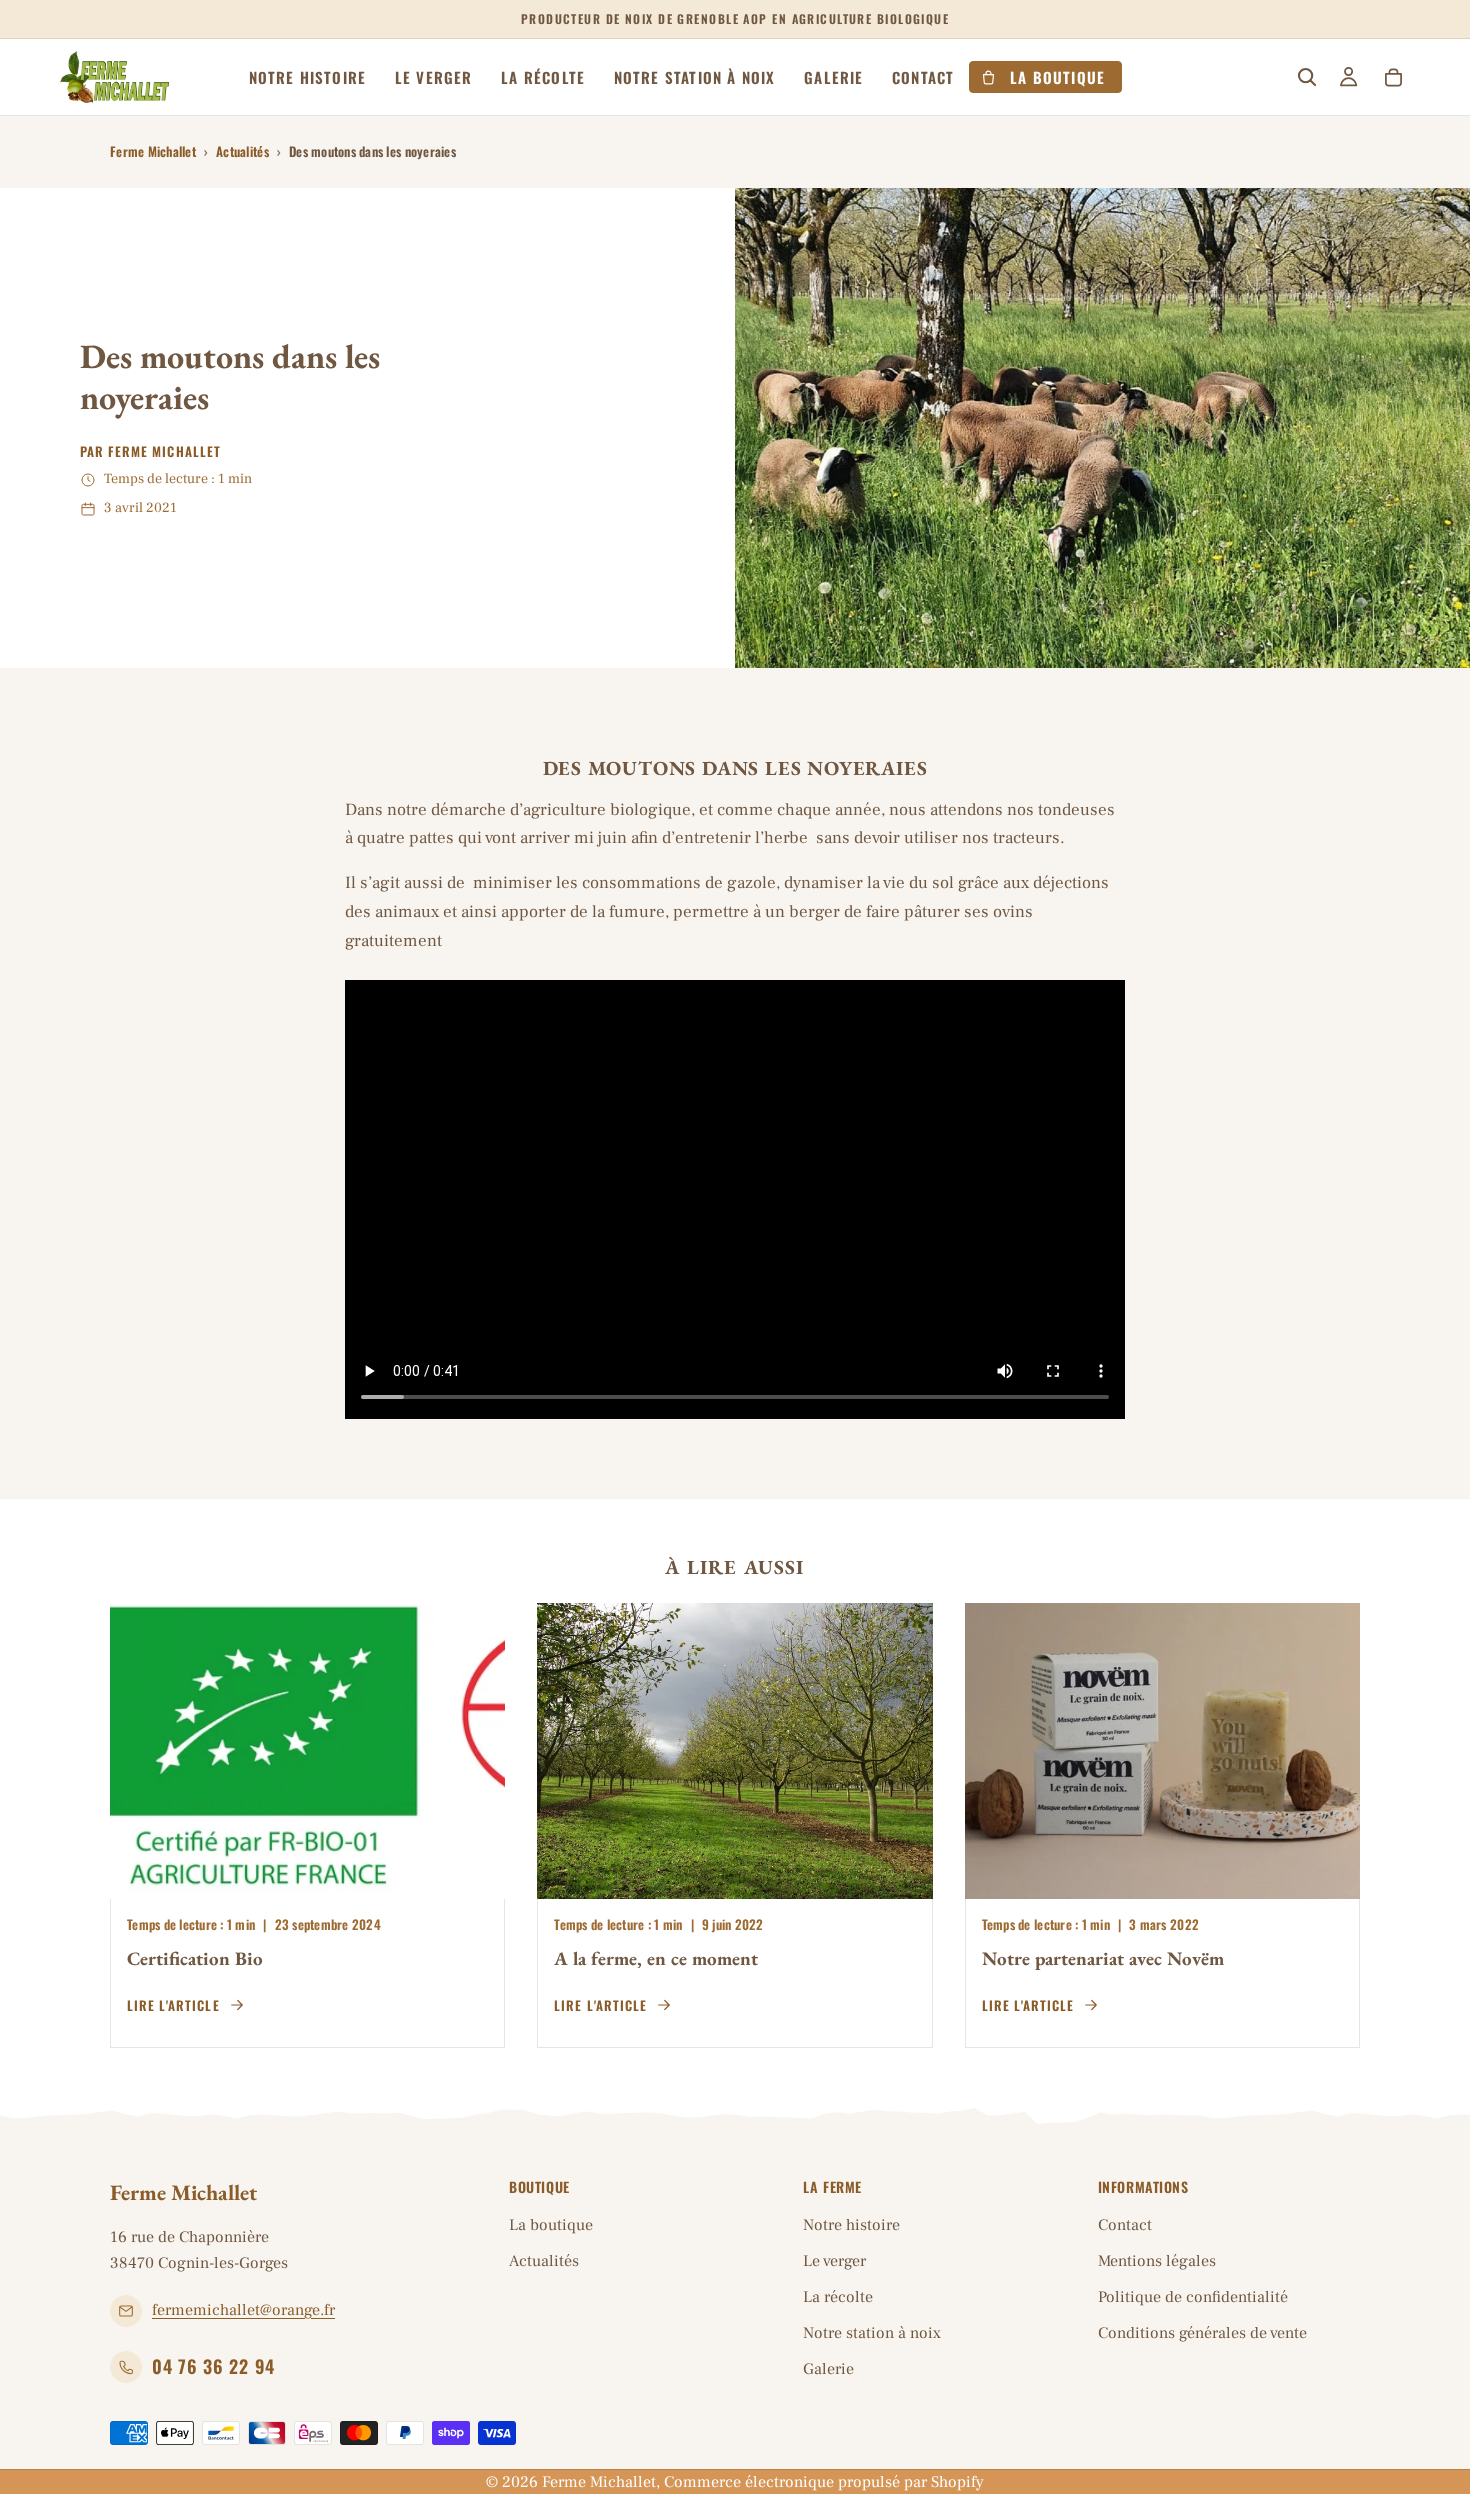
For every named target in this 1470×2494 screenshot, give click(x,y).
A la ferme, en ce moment (656, 1958)
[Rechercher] (1307, 77)
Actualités (242, 151)
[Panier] (1393, 77)
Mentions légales (1157, 2261)
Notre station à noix (872, 2333)
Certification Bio (195, 1958)
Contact (1125, 2225)
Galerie (828, 2369)
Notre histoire (851, 2225)
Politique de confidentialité (1193, 2297)
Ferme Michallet (153, 151)
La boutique (551, 2225)
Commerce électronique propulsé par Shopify (824, 2482)
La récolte (838, 2297)
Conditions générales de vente (1202, 2333)
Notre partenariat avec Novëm (1103, 1958)
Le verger (834, 2261)
